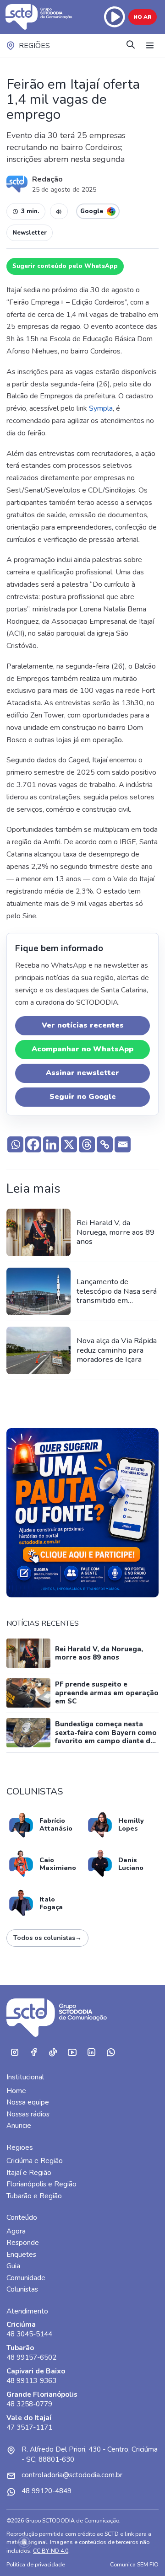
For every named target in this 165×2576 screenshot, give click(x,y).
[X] (69, 1144)
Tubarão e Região (34, 2196)
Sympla (101, 408)
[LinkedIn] (91, 2052)
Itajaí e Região (29, 2173)
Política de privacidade (36, 2564)
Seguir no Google (83, 1097)
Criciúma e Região (35, 2161)
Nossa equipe (28, 2102)
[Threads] (87, 1144)
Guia (13, 2266)
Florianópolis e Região (41, 2184)
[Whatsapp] (15, 1144)
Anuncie (19, 2126)
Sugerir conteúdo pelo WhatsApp (65, 266)
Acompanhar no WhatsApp (82, 1049)
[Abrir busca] (131, 46)
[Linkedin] (51, 1144)
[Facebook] (33, 1144)
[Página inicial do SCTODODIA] (40, 17)
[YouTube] (72, 2052)
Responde (23, 2243)
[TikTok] (53, 2052)
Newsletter (30, 233)
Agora (16, 2231)
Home (16, 2091)
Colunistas (22, 2289)
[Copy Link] (105, 1144)
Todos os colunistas (47, 1938)
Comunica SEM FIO (134, 2564)
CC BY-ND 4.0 (51, 2551)
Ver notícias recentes (83, 1025)
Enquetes (21, 2255)
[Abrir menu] (150, 46)
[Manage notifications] (24, 2542)
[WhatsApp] (110, 2052)
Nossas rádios (28, 2114)
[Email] (123, 1144)
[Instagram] (14, 2052)
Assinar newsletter (82, 1073)
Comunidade (26, 2278)
